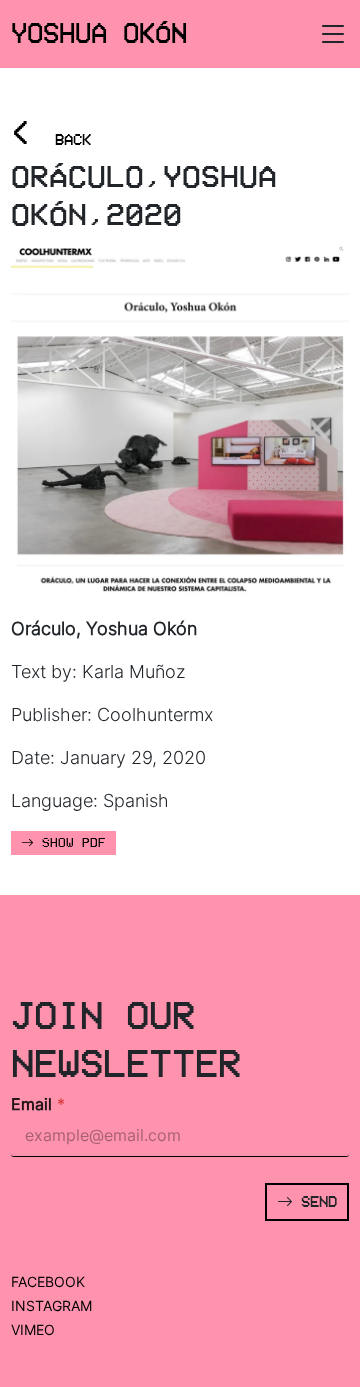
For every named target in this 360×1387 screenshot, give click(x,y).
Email (38, 1104)
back (51, 133)
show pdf (70, 843)
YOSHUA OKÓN (99, 33)
